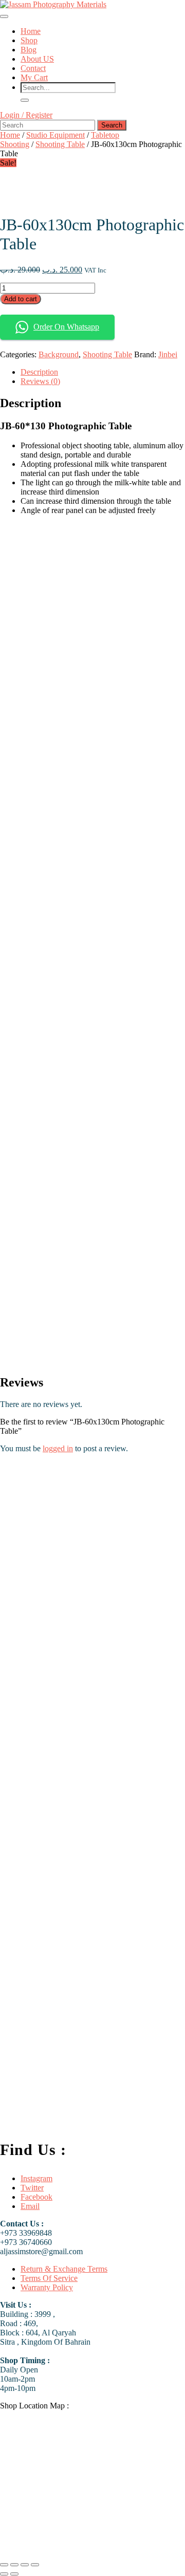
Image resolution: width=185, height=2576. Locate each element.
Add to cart (21, 299)
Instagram (36, 2178)
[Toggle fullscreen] (14, 2565)
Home (31, 31)
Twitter (32, 2188)
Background (59, 354)
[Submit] (25, 100)
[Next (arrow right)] (14, 2574)
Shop (29, 40)
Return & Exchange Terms (64, 2269)
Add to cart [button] (151, 1692)
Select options (105, 2121)
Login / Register (26, 115)
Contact (33, 68)
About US (37, 59)
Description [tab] (39, 372)
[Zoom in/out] (4, 2565)
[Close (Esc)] (35, 2565)
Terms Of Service (49, 2278)
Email (30, 2206)
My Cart (34, 77)
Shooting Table (60, 144)
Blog (29, 50)
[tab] (4, 16)
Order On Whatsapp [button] (66, 327)
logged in (58, 1448)
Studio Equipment (55, 135)
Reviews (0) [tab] (40, 381)
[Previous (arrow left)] (4, 2574)
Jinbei (168, 354)
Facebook (36, 2197)
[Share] (25, 2565)
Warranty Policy (47, 2287)
